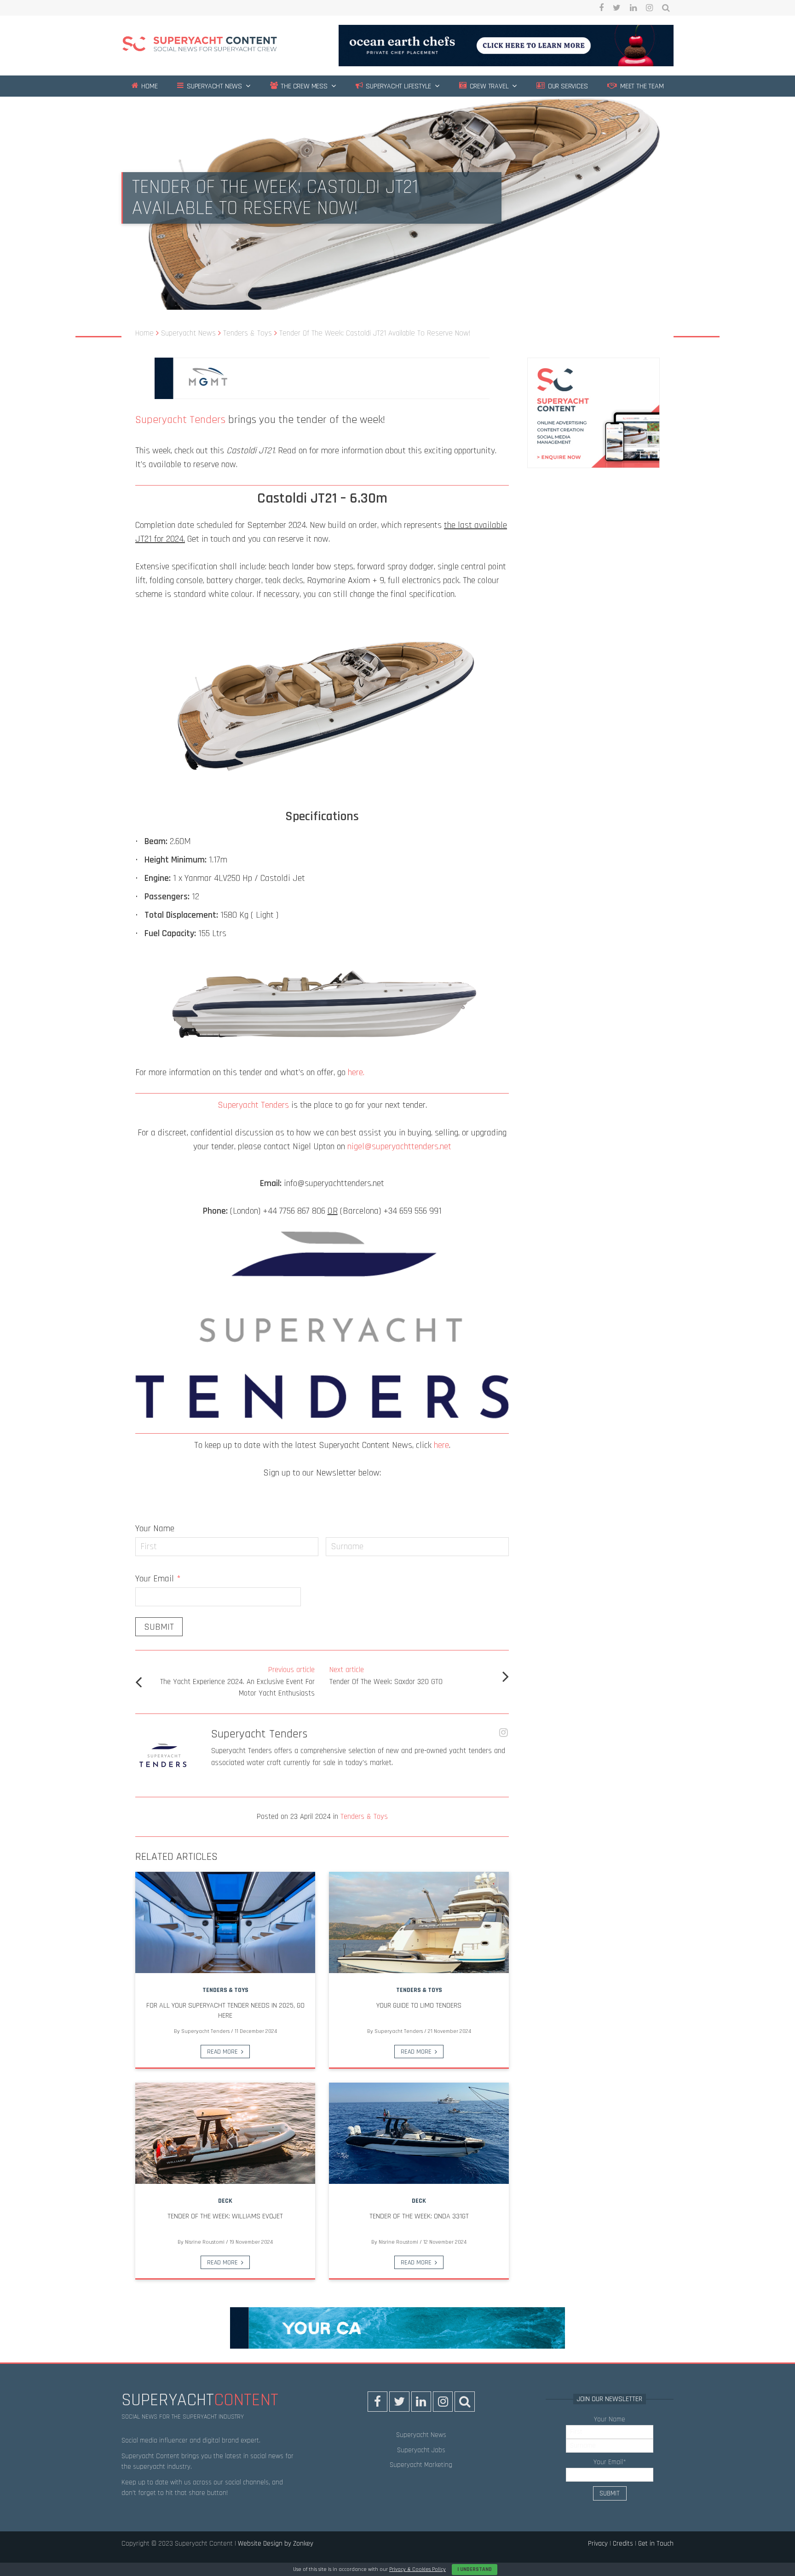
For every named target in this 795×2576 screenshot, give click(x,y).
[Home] (200, 45)
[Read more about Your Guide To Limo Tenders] (419, 1922)
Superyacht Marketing (421, 2465)
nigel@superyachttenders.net (399, 1146)
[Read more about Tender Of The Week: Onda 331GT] (419, 2133)
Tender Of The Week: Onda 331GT (419, 2216)
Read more (222, 2052)
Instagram (649, 8)
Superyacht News (213, 86)
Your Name (155, 1528)
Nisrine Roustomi (205, 2242)
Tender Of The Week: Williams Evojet (225, 2216)
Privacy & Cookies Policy (418, 2569)
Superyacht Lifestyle (397, 86)
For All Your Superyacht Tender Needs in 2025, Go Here (225, 2011)
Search (666, 8)
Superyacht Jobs (421, 2450)
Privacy (598, 2544)
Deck (225, 2201)
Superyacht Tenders (180, 420)
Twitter (617, 8)
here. (356, 1072)
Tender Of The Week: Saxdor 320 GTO (386, 1676)
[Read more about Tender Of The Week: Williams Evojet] (225, 2133)
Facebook (601, 8)
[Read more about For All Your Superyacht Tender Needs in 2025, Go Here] (225, 1922)
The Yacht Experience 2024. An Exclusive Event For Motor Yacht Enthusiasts (237, 1682)
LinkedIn (633, 8)
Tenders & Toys (364, 1817)
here (441, 1445)
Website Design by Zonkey (276, 2544)
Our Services (567, 86)
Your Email (158, 1579)
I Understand (475, 2569)
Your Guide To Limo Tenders (419, 2006)
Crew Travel (488, 86)
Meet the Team (641, 86)
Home (148, 86)
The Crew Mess (303, 86)
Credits (623, 2544)
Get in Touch (656, 2544)
